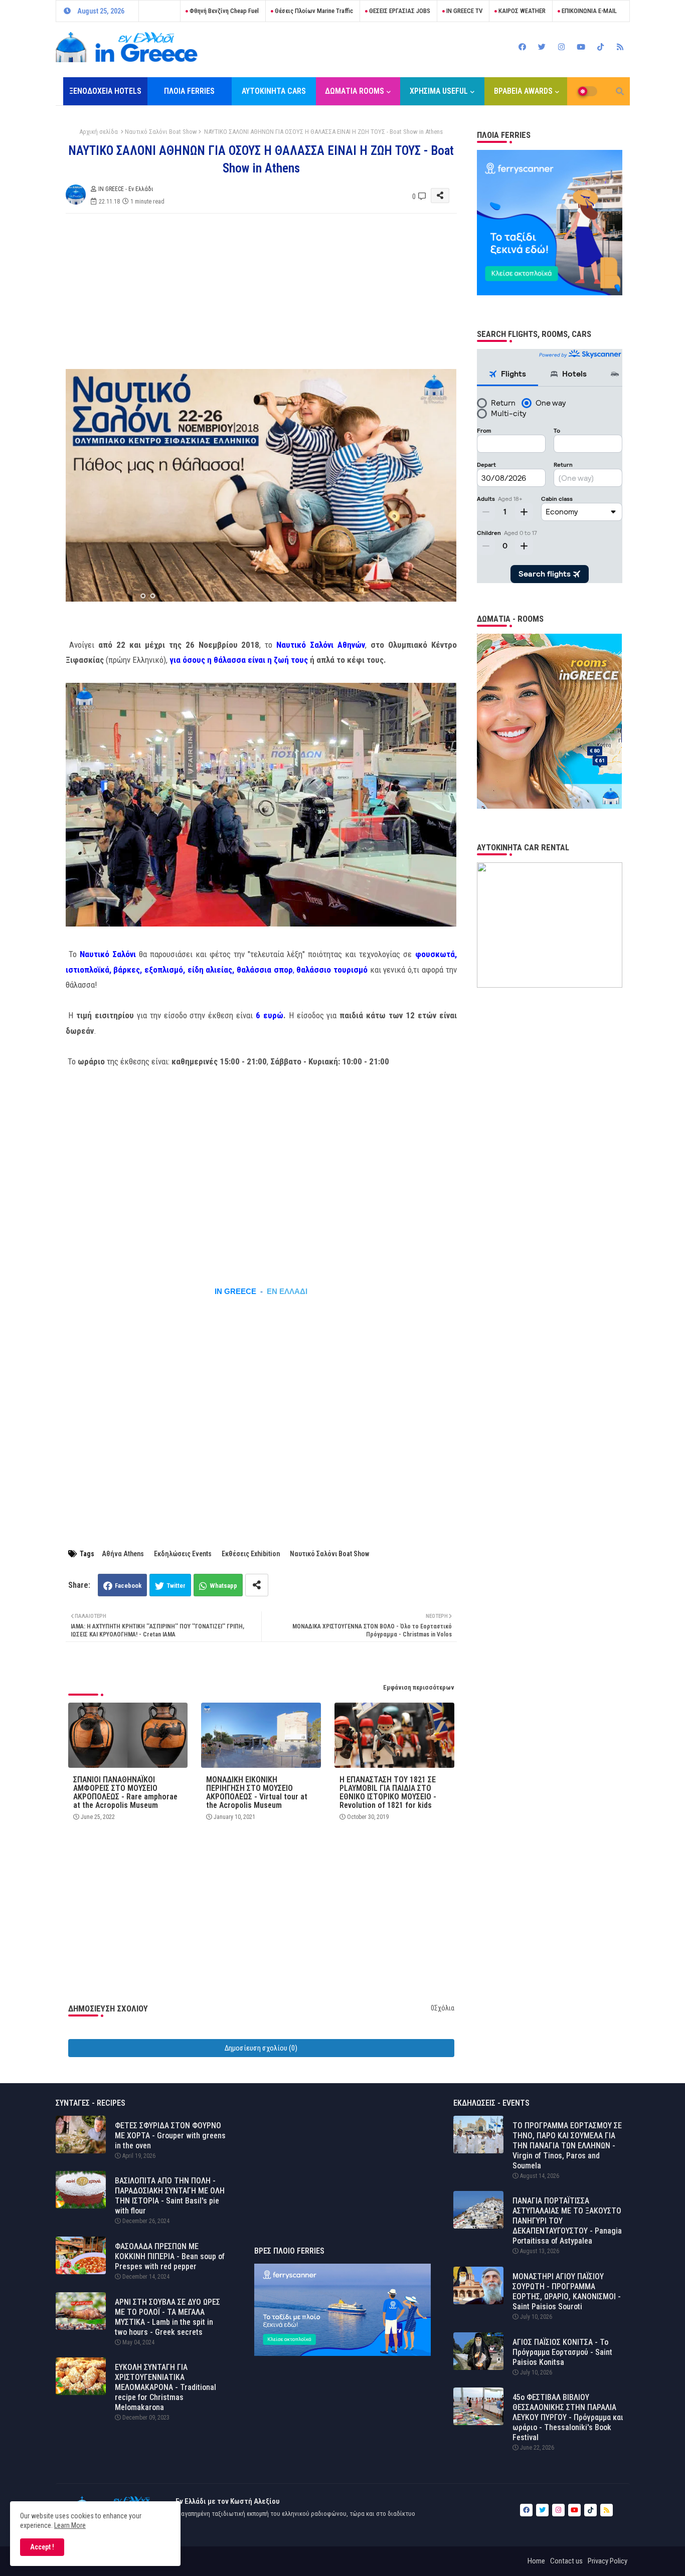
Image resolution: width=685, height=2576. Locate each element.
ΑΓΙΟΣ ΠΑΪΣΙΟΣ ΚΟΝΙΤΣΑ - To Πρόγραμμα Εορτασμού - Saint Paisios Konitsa (562, 2352)
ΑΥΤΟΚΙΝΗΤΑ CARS (274, 91)
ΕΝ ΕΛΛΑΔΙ (287, 1292)
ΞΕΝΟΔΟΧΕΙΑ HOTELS (105, 91)
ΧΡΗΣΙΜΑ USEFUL (439, 91)
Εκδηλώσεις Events (183, 1554)
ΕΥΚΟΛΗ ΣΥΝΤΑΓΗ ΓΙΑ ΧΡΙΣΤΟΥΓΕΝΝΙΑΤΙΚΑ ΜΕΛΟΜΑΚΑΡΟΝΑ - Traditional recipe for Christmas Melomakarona (165, 2387)
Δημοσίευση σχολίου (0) (261, 2048)
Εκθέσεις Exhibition (251, 1554)
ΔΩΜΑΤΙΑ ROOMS (355, 91)
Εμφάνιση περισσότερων (419, 1687)
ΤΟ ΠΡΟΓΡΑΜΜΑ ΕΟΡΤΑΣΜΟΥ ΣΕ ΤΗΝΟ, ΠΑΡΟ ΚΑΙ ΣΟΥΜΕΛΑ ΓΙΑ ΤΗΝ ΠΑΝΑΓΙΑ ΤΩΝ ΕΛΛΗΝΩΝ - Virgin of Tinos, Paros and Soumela (567, 2146)
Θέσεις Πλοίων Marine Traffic (313, 11)
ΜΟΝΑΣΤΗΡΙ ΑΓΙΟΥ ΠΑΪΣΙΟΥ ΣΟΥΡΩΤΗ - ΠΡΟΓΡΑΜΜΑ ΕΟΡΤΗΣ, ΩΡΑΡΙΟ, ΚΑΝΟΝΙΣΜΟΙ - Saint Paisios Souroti (567, 2291)
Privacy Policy (608, 2561)
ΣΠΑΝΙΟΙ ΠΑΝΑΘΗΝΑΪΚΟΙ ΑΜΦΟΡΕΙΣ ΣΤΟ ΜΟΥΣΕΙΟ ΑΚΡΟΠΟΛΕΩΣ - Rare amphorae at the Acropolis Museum (125, 1792)
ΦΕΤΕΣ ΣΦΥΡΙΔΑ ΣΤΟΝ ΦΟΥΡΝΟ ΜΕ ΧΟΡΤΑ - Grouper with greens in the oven (170, 2136)
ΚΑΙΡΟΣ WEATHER (521, 11)
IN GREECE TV (464, 11)
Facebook (128, 1586)
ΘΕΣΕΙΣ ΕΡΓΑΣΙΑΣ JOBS (399, 11)
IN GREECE (235, 1292)
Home (536, 2561)
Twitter (176, 1586)
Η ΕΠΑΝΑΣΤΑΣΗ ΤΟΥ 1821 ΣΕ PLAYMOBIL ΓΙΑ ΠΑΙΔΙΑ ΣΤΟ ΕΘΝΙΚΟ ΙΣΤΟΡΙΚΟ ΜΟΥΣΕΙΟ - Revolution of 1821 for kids (388, 1792)
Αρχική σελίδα (99, 132)
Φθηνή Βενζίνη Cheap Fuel (223, 11)
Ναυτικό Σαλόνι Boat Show (161, 132)
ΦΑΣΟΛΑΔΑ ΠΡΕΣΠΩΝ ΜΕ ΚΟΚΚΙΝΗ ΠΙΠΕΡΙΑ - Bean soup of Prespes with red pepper (170, 2256)
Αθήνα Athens (123, 1554)
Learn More (70, 2525)
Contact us (566, 2561)
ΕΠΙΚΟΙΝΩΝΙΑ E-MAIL (588, 11)
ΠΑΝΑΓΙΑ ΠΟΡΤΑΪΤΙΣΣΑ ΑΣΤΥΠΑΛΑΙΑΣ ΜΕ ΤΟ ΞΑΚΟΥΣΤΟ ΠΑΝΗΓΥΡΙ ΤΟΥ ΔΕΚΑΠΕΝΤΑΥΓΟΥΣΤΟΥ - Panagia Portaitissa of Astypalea (567, 2221)
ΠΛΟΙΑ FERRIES (189, 91)
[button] (620, 91)
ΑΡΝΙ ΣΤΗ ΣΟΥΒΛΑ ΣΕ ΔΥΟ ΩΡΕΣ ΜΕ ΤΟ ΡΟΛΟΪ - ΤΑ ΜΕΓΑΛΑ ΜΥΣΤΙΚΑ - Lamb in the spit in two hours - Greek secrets (167, 2317)
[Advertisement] (271, 291)
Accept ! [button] (42, 2547)
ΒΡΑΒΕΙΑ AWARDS (523, 91)
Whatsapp (223, 1586)
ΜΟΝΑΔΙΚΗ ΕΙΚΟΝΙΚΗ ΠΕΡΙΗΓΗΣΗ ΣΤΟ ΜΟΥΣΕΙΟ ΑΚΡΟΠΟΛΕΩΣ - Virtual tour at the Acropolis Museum (257, 1792)
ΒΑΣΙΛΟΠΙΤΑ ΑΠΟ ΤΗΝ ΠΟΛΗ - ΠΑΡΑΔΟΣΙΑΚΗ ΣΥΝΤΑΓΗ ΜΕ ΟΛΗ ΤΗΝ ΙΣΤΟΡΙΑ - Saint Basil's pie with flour (170, 2196)
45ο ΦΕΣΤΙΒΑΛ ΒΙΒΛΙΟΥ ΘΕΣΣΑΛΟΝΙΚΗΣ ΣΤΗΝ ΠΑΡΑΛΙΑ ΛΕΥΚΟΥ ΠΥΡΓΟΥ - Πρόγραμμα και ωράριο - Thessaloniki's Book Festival (568, 2417)
